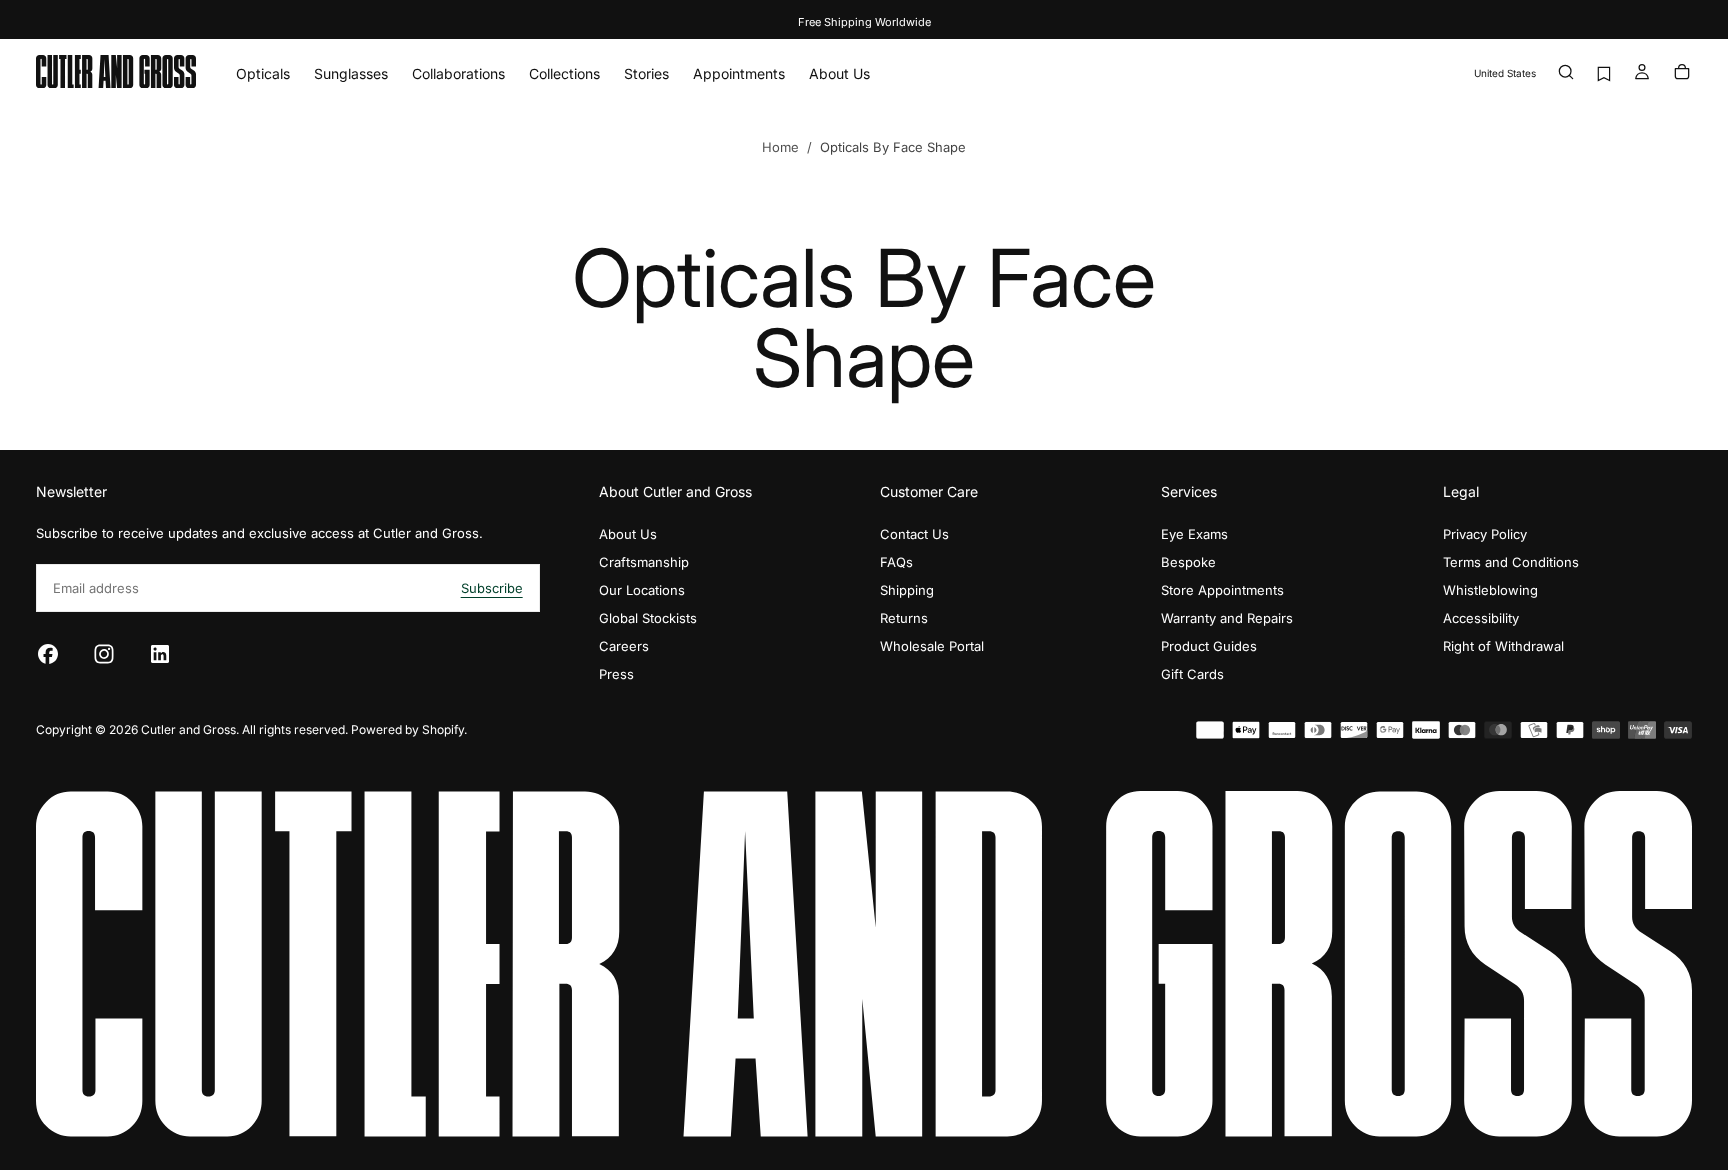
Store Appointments (1222, 590)
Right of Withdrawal (1503, 646)
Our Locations (642, 590)
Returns (904, 618)
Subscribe (492, 588)
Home (780, 147)
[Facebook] (48, 654)
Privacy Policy (1485, 534)
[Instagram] (104, 654)
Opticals (263, 73)
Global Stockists (648, 618)
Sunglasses (351, 73)
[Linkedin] (160, 654)
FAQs (896, 562)
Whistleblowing (1490, 590)
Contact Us (914, 534)
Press (616, 674)
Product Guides (1209, 646)
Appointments (739, 73)
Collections (564, 73)
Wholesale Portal (932, 646)
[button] (1505, 73)
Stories (646, 73)
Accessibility (1481, 618)
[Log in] (1642, 73)
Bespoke (1188, 562)
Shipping (907, 590)
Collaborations (458, 73)
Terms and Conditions (1511, 562)
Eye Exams (1194, 534)
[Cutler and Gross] (864, 963)
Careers (624, 646)
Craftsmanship (644, 562)
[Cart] (1682, 73)
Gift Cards (1192, 674)
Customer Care (929, 491)
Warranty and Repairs (1227, 618)
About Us (839, 73)
